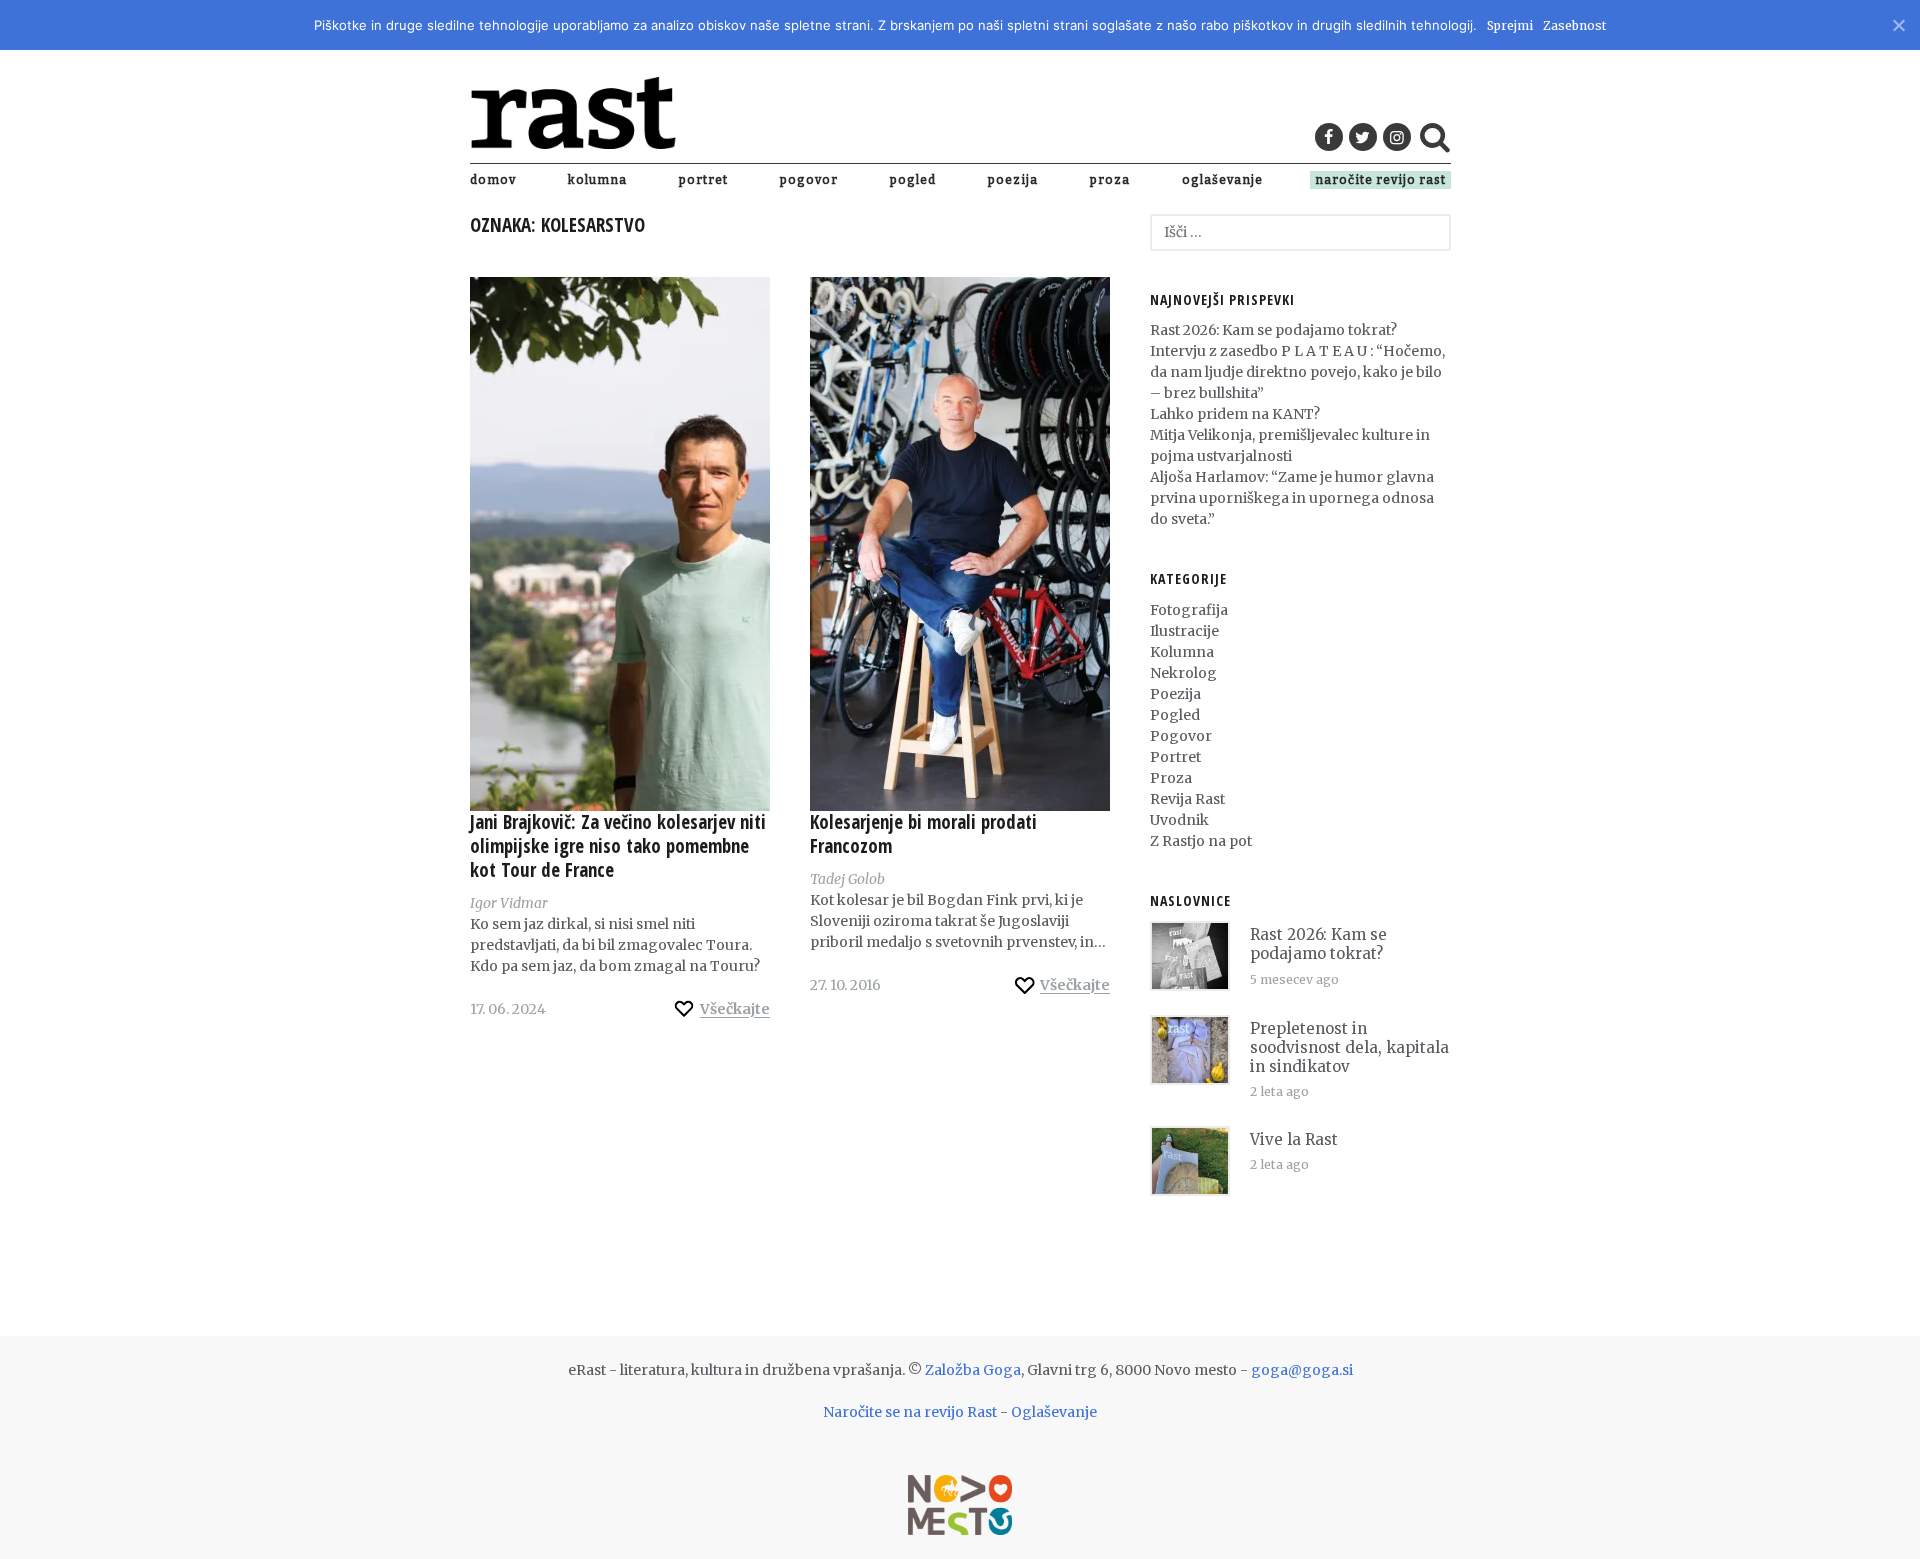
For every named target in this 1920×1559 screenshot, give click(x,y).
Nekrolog (1183, 673)
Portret (703, 180)
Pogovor (809, 180)
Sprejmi (1510, 25)
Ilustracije (1184, 631)
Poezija (1013, 180)
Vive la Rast (1294, 1139)
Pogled (913, 180)
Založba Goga (973, 1370)
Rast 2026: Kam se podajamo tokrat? (1273, 330)
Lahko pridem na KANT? (1235, 414)
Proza (1110, 180)
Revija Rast (1187, 799)
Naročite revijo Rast (1380, 180)
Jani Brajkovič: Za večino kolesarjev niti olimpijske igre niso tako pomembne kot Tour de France (618, 846)
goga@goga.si (1302, 1370)
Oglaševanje (1222, 180)
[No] (1897, 22)
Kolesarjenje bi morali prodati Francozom (923, 834)
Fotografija (1189, 610)
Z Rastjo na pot (1201, 841)
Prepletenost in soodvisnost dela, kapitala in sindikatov (1349, 1047)
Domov (493, 180)
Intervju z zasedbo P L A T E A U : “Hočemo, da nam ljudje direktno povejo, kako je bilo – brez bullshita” (1297, 372)
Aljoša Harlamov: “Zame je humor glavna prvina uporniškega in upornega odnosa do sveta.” (1292, 498)
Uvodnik (1179, 820)
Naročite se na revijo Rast (910, 1412)
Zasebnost (1574, 25)
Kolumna (597, 180)
